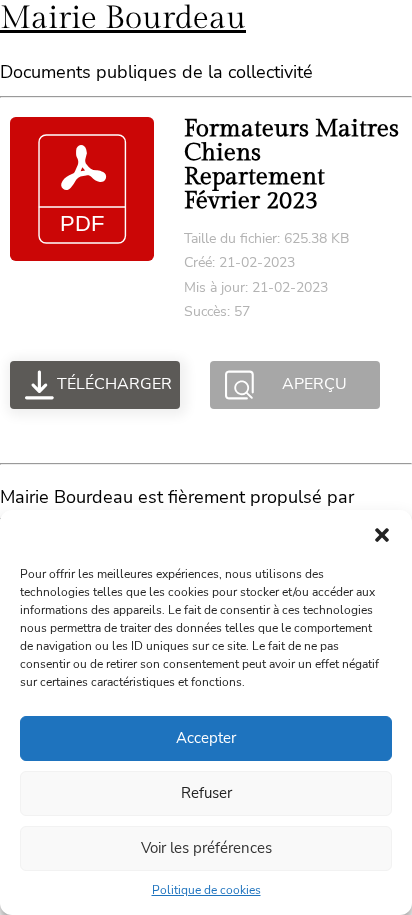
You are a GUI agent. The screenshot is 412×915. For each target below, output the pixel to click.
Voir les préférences (206, 848)
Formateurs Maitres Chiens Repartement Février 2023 (291, 165)
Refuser (206, 793)
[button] (382, 535)
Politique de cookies (206, 890)
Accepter (206, 738)
